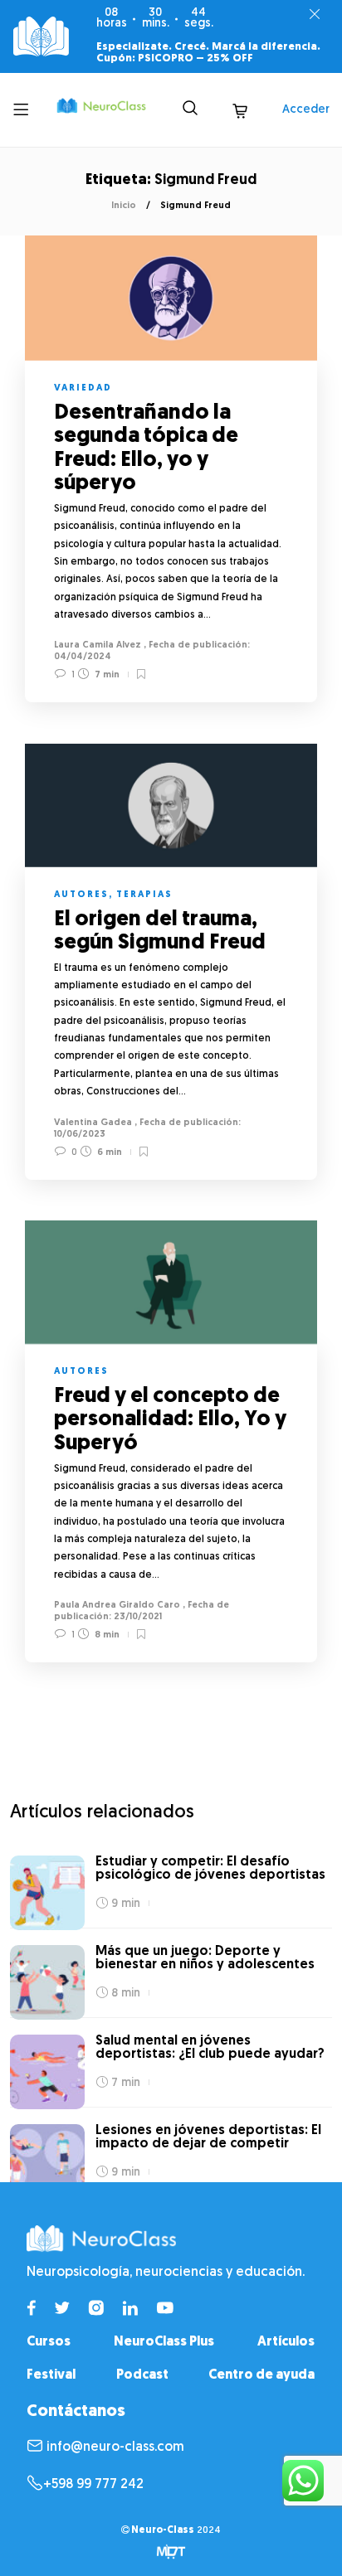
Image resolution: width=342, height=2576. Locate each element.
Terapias (144, 895)
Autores (81, 895)
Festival (51, 2375)
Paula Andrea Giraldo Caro (117, 1606)
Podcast (142, 2375)
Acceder (306, 110)
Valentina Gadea (93, 1123)
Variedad (83, 388)
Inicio (124, 206)
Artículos (286, 2342)
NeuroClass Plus (164, 2342)
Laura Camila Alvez (98, 645)
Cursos (49, 2342)
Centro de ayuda (261, 2375)
